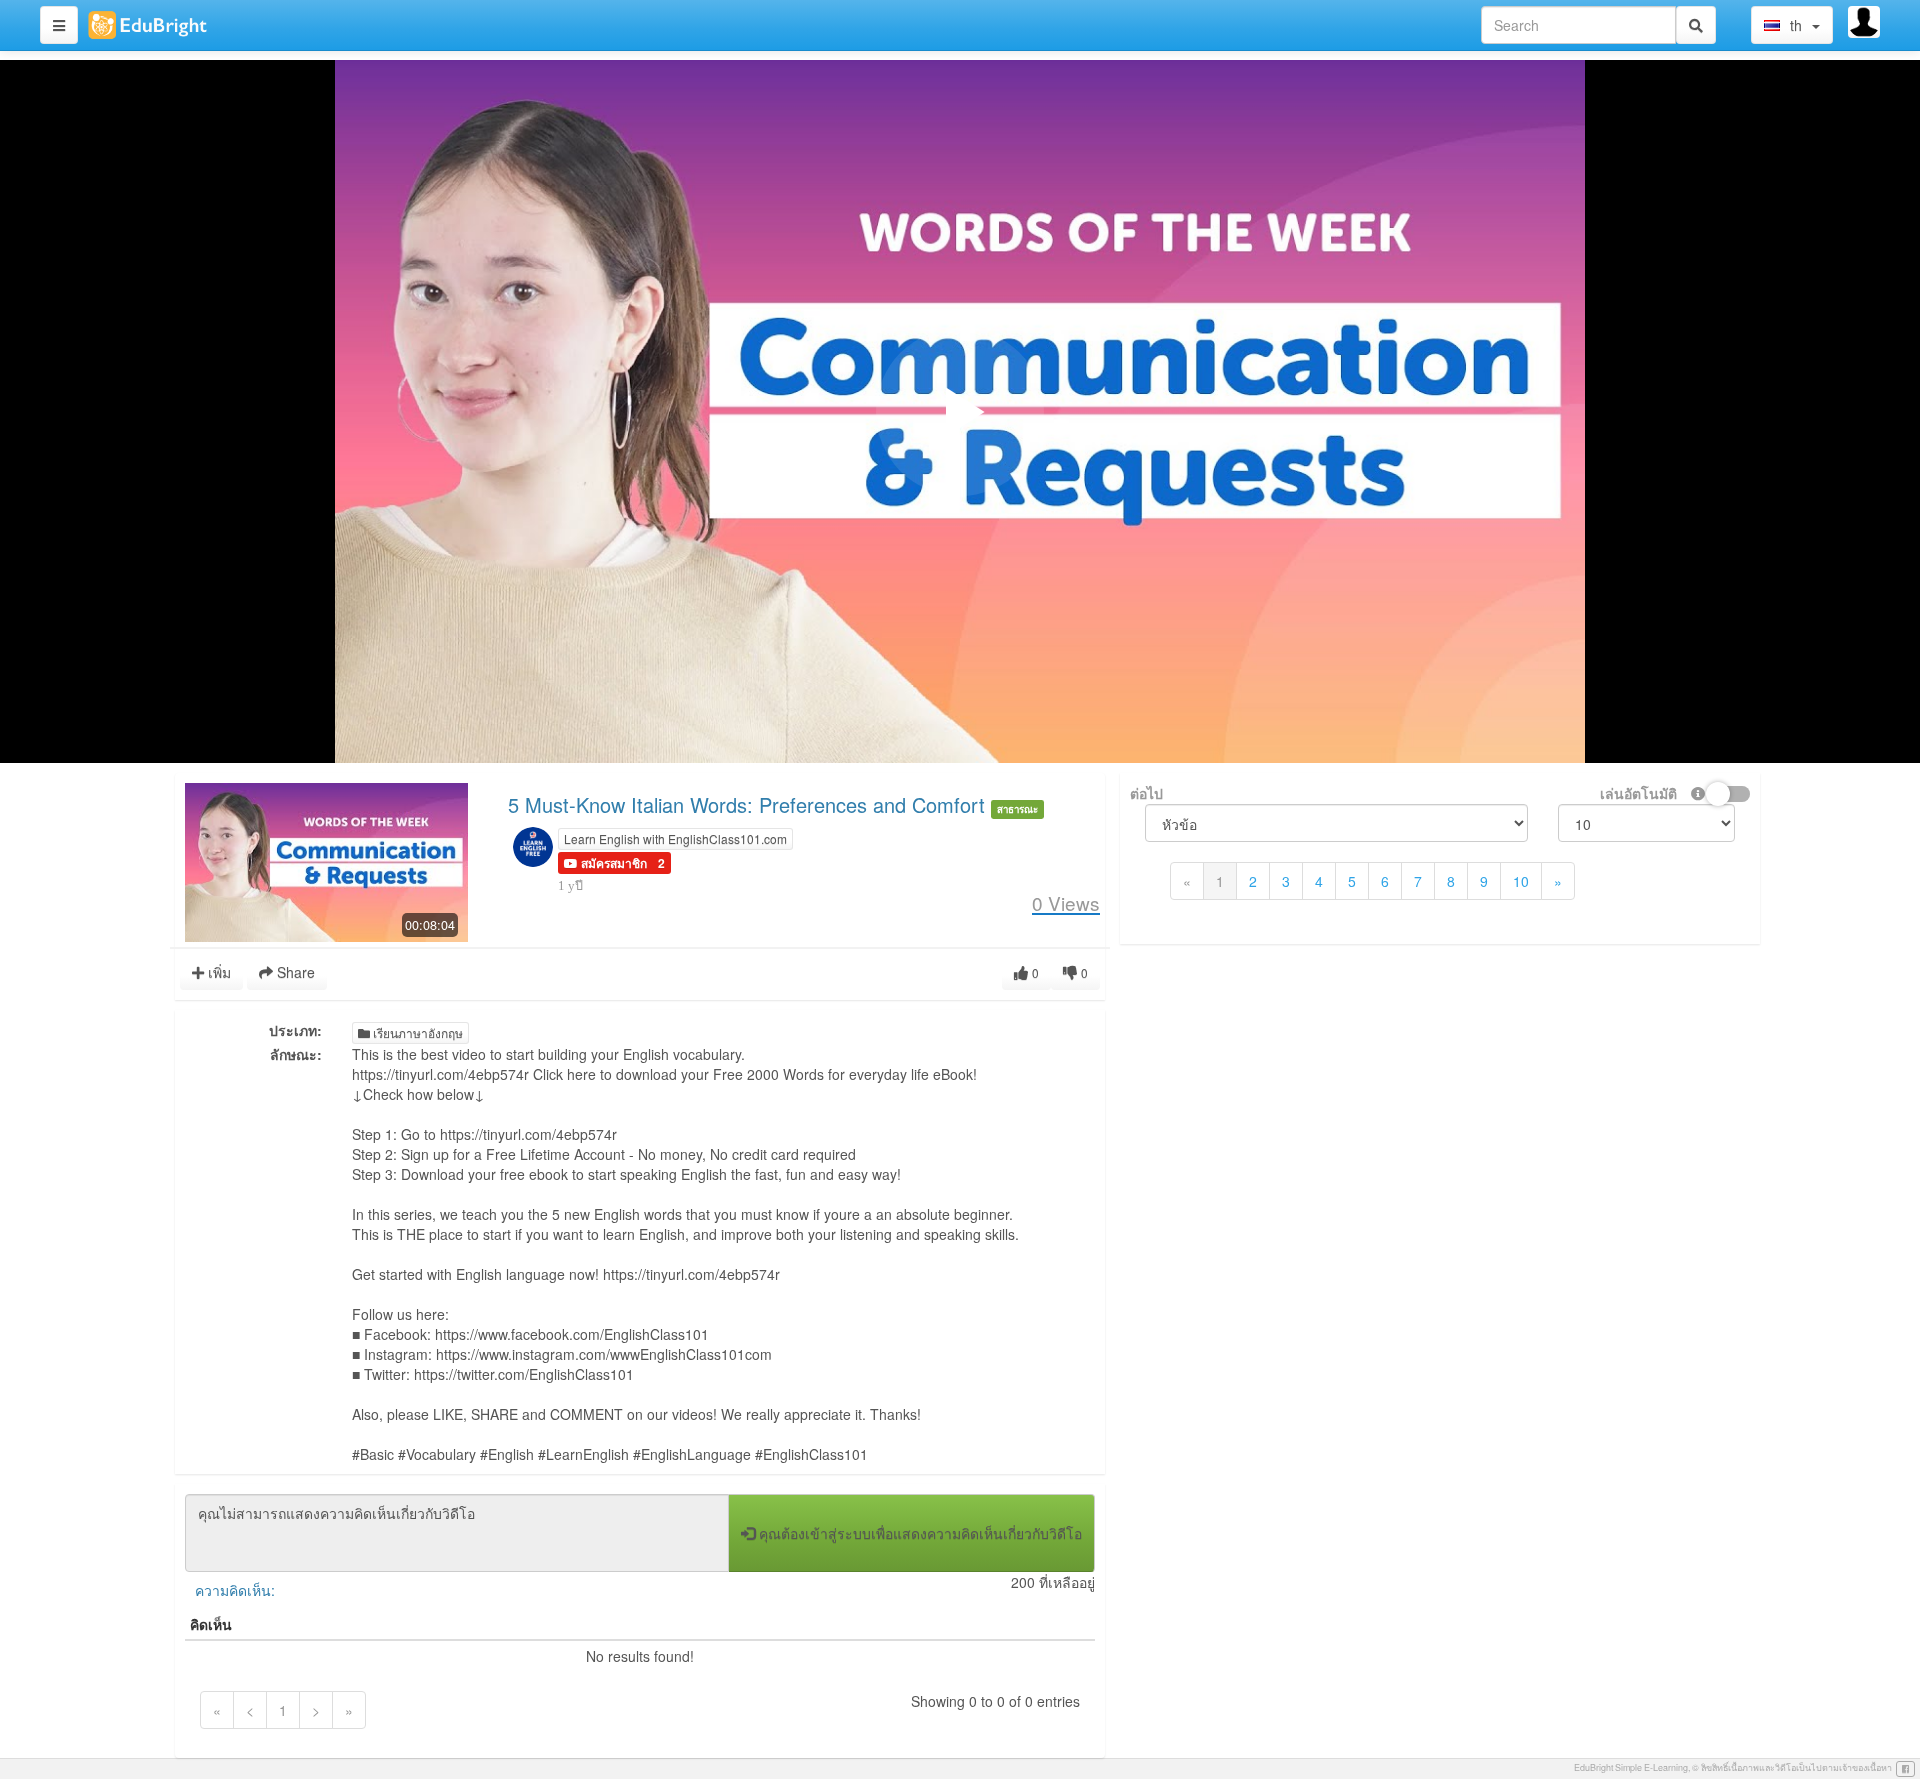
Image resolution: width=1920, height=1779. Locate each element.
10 (1521, 881)
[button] (605, 863)
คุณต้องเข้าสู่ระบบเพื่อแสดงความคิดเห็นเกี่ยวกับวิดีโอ (918, 1533)
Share (294, 972)
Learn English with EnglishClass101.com (675, 838)
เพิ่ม (217, 972)
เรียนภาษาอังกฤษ (416, 1032)
